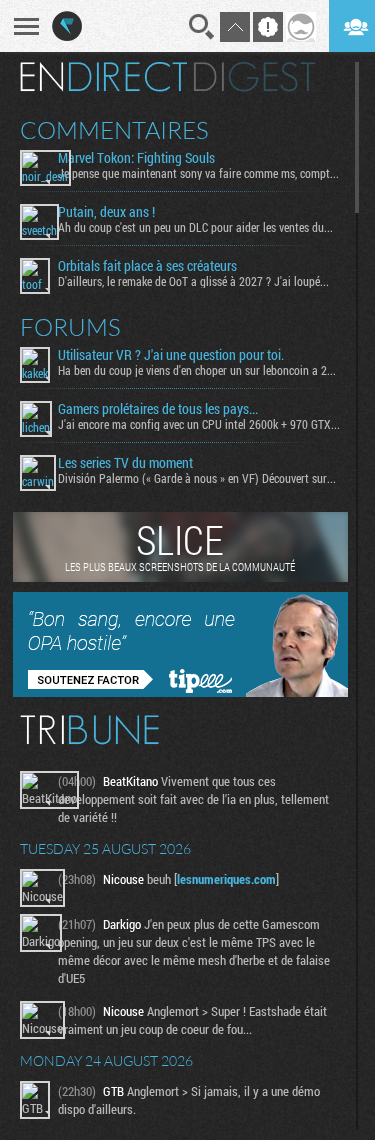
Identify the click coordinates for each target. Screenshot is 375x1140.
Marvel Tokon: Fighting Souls (136, 158)
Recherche (202, 27)
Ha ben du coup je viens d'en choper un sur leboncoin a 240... (199, 370)
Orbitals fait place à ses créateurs (147, 266)
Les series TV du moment (125, 463)
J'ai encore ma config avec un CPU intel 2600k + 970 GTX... (199, 424)
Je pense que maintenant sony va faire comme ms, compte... (199, 173)
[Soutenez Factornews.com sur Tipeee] (180, 692)
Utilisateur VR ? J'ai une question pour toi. (171, 355)
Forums (70, 327)
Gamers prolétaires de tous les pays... (158, 409)
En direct (103, 77)
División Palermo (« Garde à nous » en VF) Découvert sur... (197, 478)
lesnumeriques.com (226, 879)
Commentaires (114, 130)
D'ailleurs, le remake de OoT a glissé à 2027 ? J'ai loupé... (193, 281)
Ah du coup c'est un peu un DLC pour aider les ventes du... (195, 227)
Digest (254, 77)
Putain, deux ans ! (106, 212)
